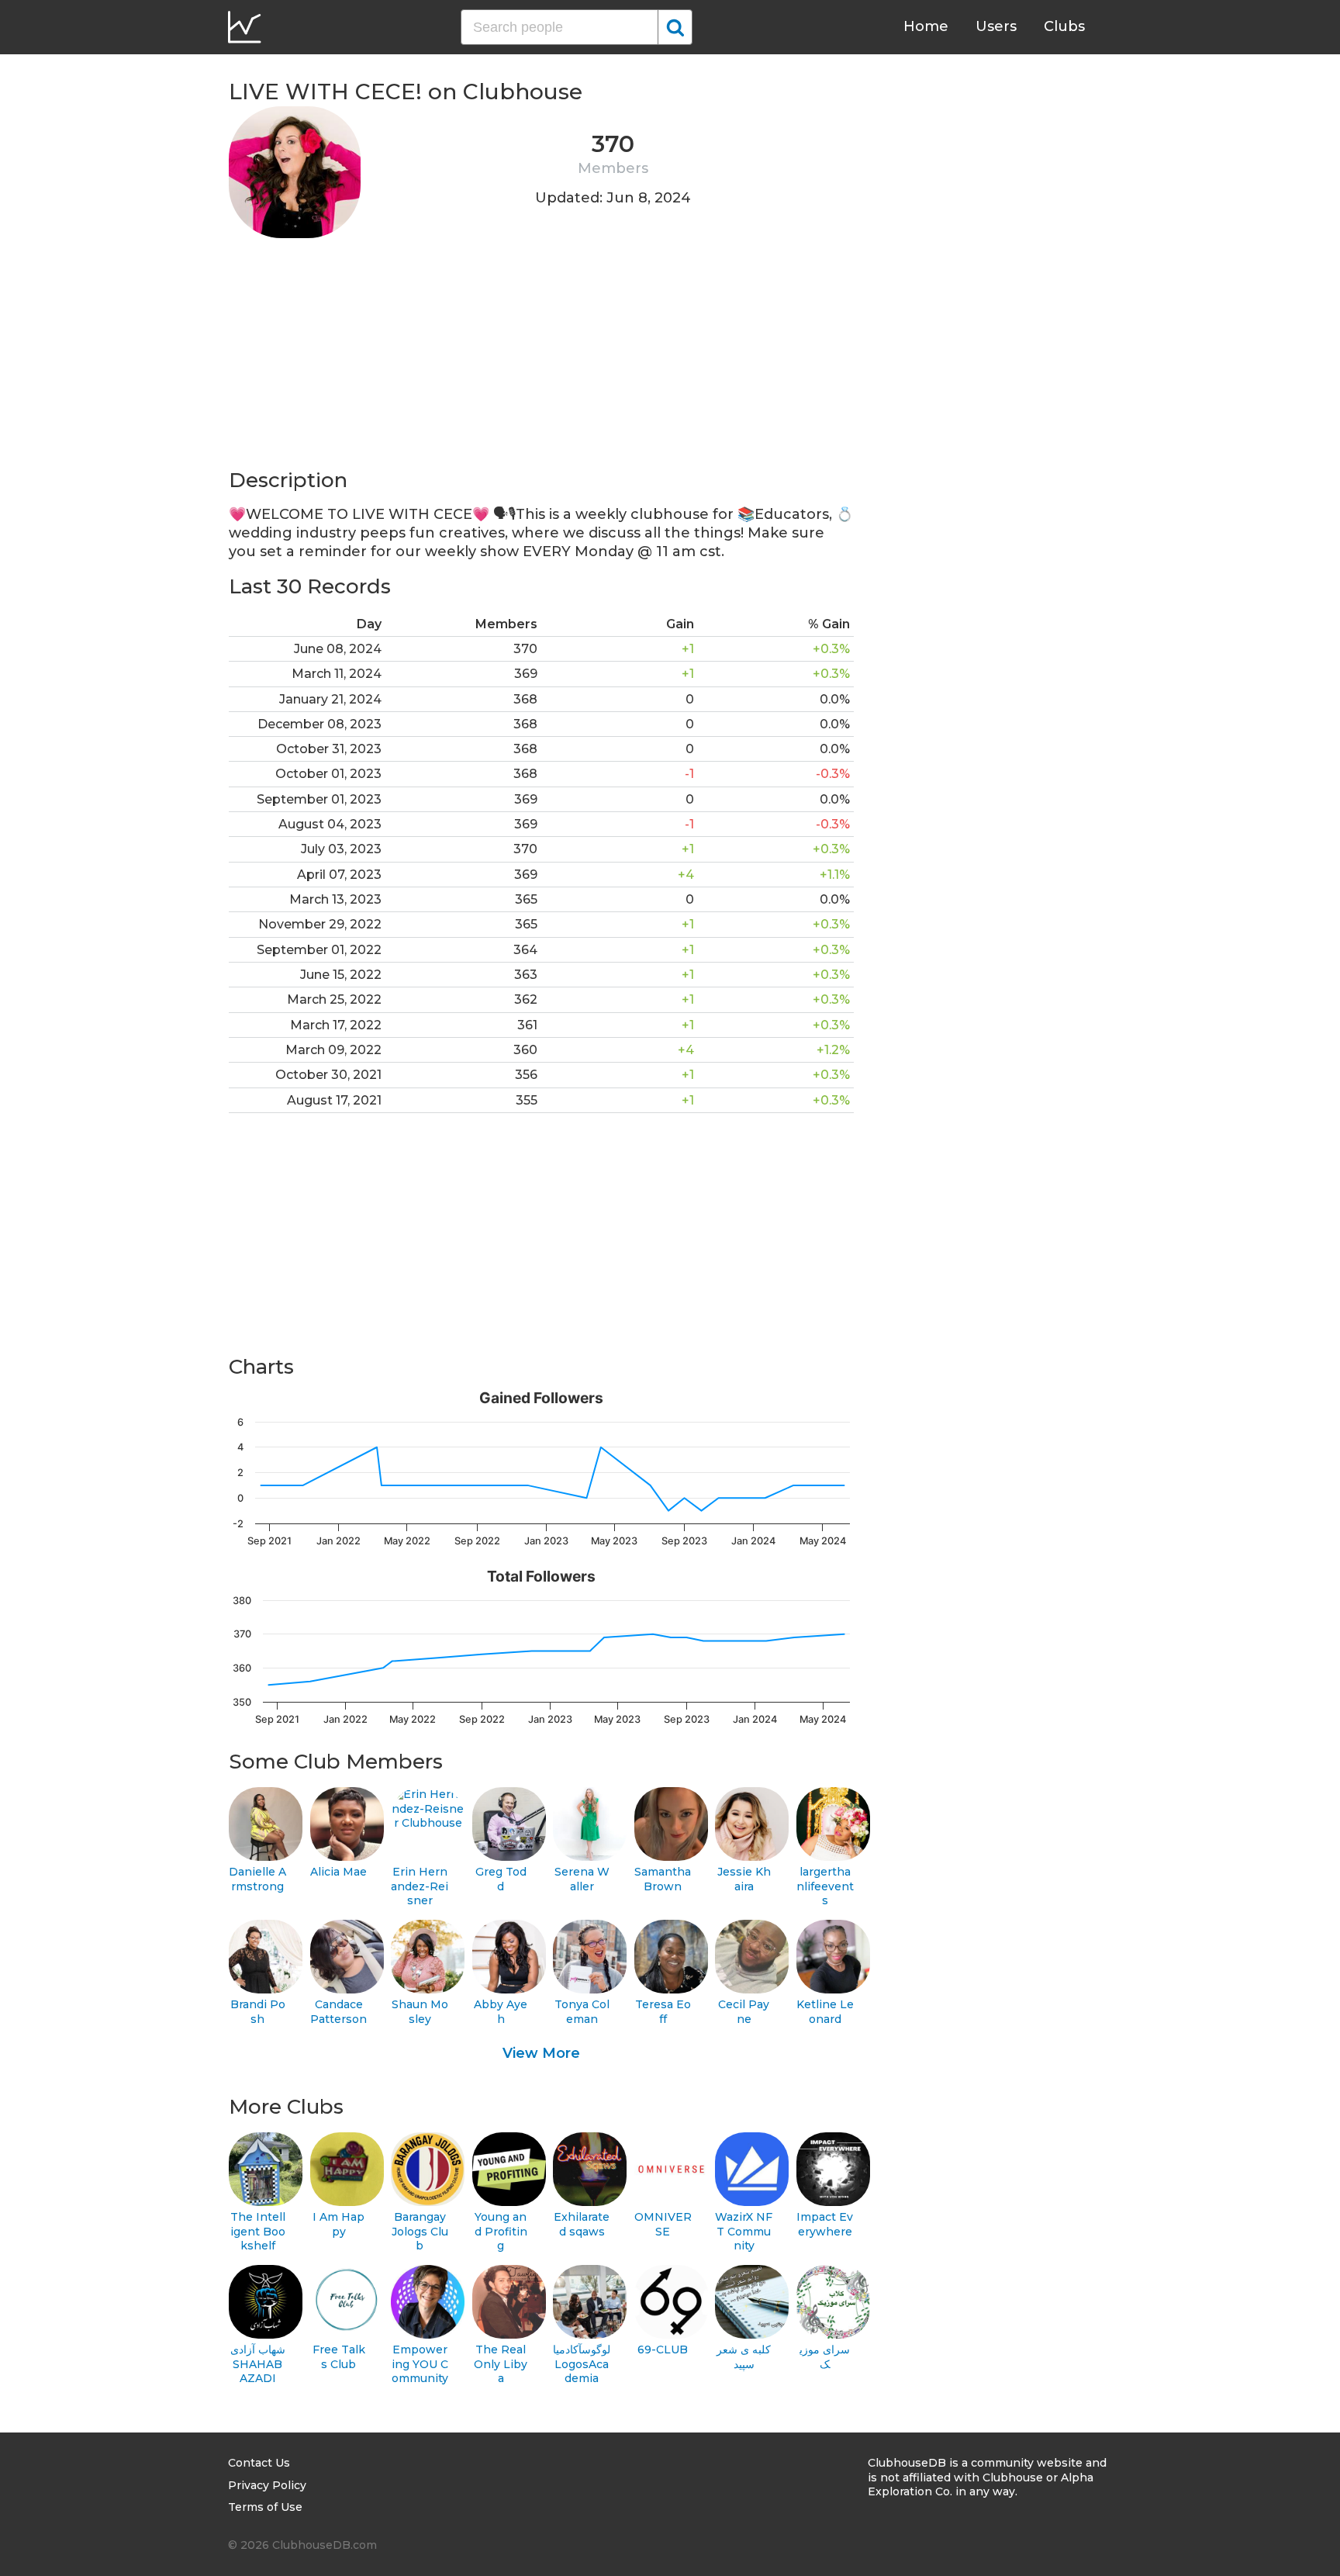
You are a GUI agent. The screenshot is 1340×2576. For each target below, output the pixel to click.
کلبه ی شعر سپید (744, 2357)
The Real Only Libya (501, 2364)
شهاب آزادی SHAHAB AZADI (258, 2364)
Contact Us (259, 2463)
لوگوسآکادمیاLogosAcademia (582, 2364)
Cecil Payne (744, 2012)
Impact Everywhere (825, 2224)
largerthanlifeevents (825, 1886)
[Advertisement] (541, 358)
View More (541, 2053)
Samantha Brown (663, 1879)
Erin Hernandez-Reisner (420, 1886)
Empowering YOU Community (420, 2364)
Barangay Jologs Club (420, 2231)
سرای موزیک (825, 2357)
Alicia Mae (338, 1872)
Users (996, 26)
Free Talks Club (339, 2357)
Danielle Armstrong (257, 1879)
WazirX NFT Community (744, 2231)
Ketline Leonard (825, 2012)
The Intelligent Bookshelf (258, 2231)
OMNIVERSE (663, 2224)
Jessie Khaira (744, 1879)
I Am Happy (338, 2224)
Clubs (1064, 26)
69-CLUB (663, 2350)
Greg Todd (501, 1879)
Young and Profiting (501, 2231)
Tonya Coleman (582, 2012)
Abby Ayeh (501, 2012)
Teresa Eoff (663, 2012)
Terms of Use (265, 2507)
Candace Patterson (338, 2012)
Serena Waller (582, 1879)
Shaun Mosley (420, 2012)
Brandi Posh (258, 2012)
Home (926, 26)
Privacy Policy (267, 2485)
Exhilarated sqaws (582, 2224)
